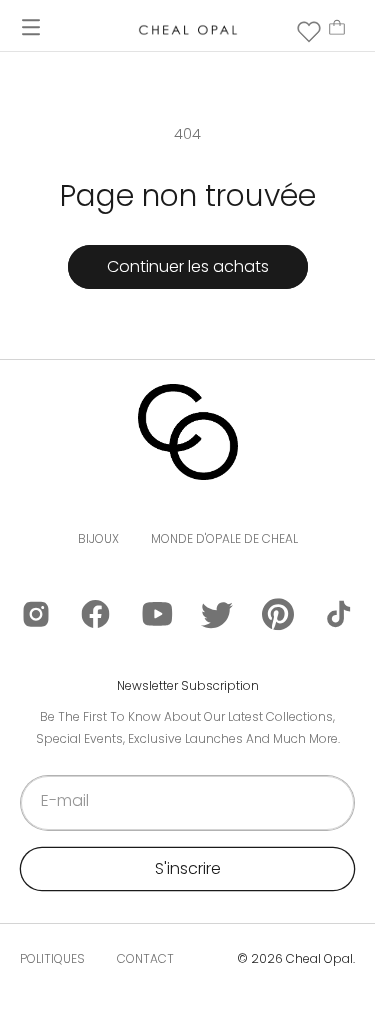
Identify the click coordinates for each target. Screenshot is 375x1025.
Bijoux (98, 538)
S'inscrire (188, 868)
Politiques (52, 958)
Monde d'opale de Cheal (224, 538)
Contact (145, 958)
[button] (31, 27)
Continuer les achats (188, 266)
